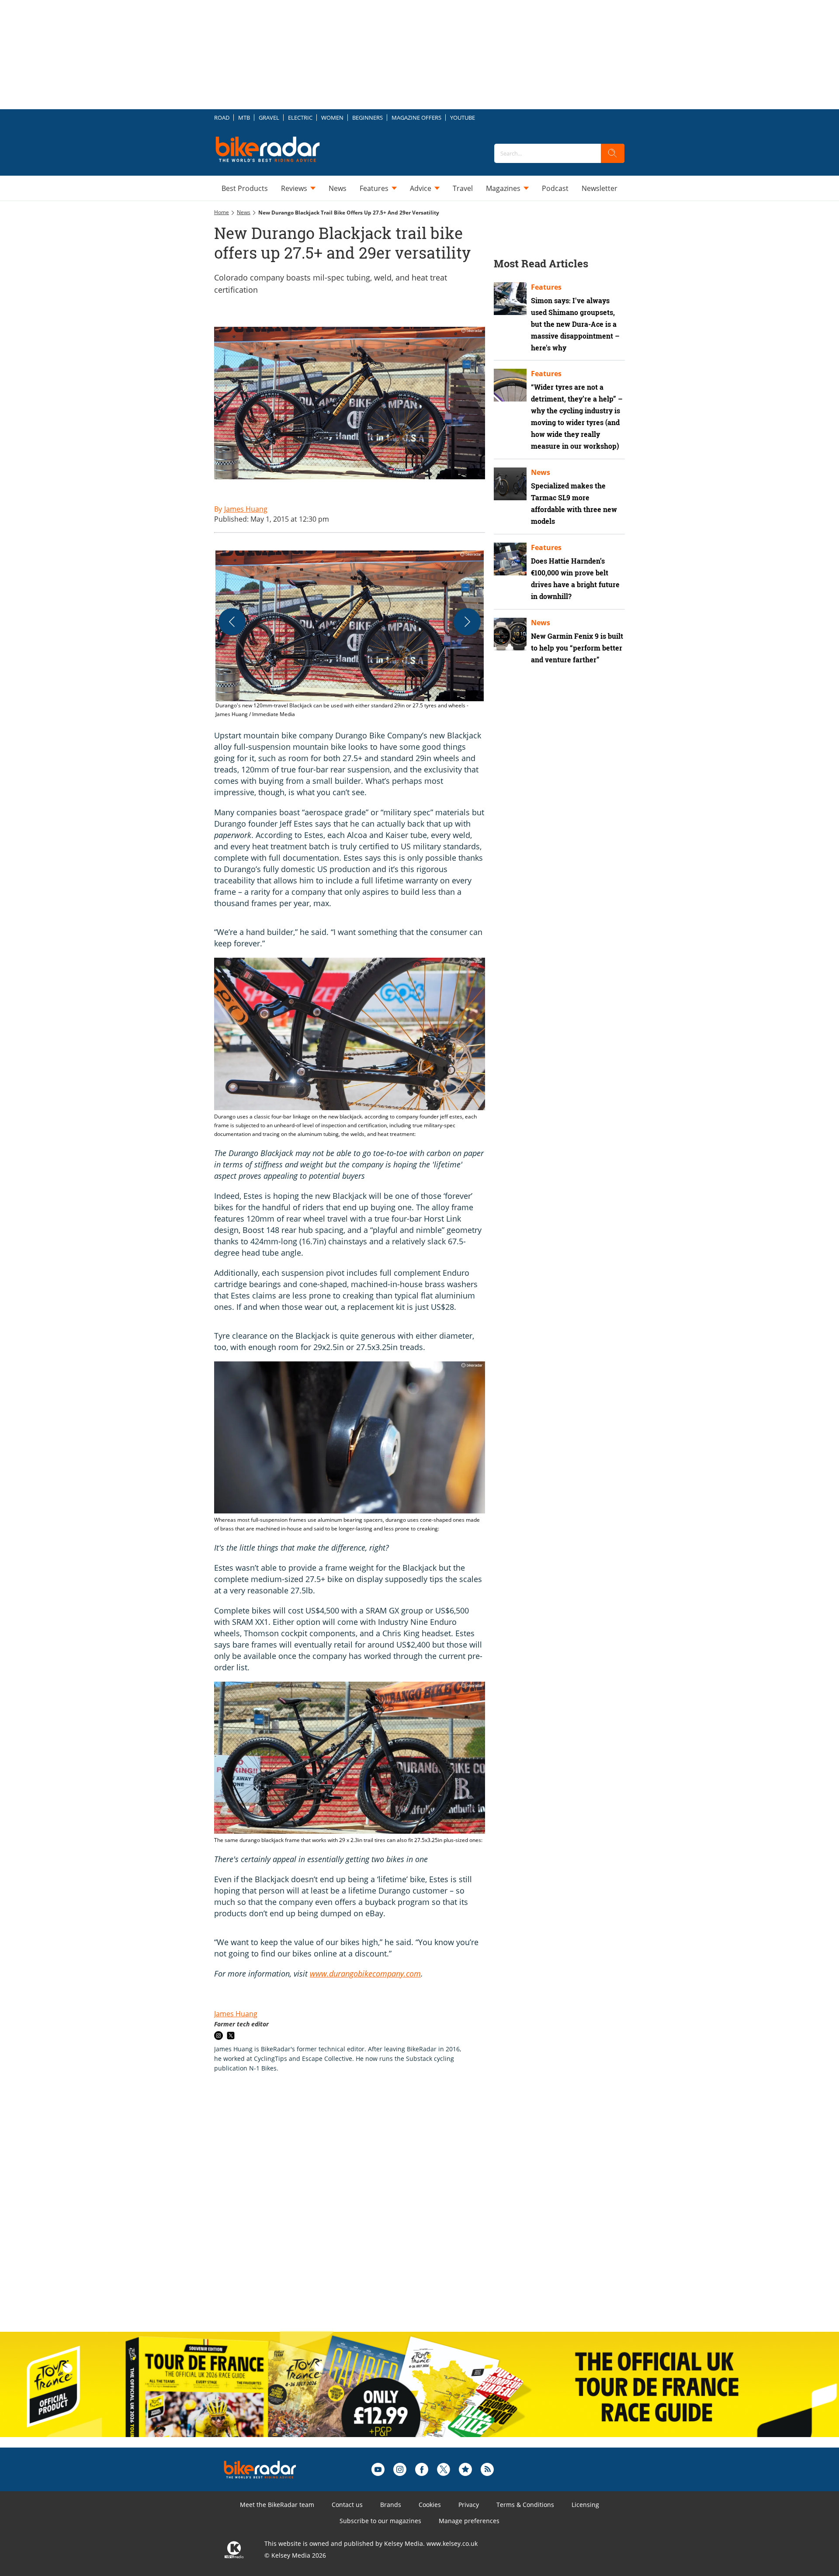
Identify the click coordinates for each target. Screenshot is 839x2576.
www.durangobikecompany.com (365, 1974)
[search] (613, 153)
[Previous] (232, 622)
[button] (350, 635)
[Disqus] (358, 2211)
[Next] (467, 622)
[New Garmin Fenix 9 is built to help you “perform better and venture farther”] (510, 634)
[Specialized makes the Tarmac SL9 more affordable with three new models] (510, 484)
